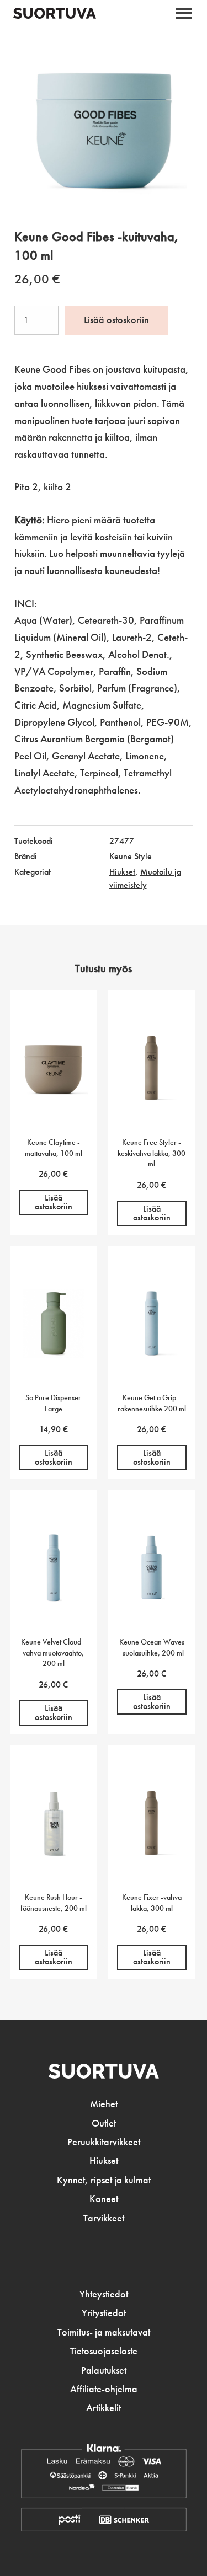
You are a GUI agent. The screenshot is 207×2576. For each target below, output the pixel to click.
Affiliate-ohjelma (104, 2389)
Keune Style (131, 856)
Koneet (104, 2199)
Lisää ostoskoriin (116, 320)
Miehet (104, 2104)
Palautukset (104, 2370)
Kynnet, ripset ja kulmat (104, 2180)
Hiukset (122, 872)
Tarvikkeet (104, 2218)
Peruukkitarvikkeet (104, 2142)
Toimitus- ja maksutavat (104, 2332)
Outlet (104, 2123)
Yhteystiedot (104, 2294)
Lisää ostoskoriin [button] (54, 1202)
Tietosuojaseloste (104, 2351)
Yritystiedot (104, 2313)
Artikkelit (104, 2408)
